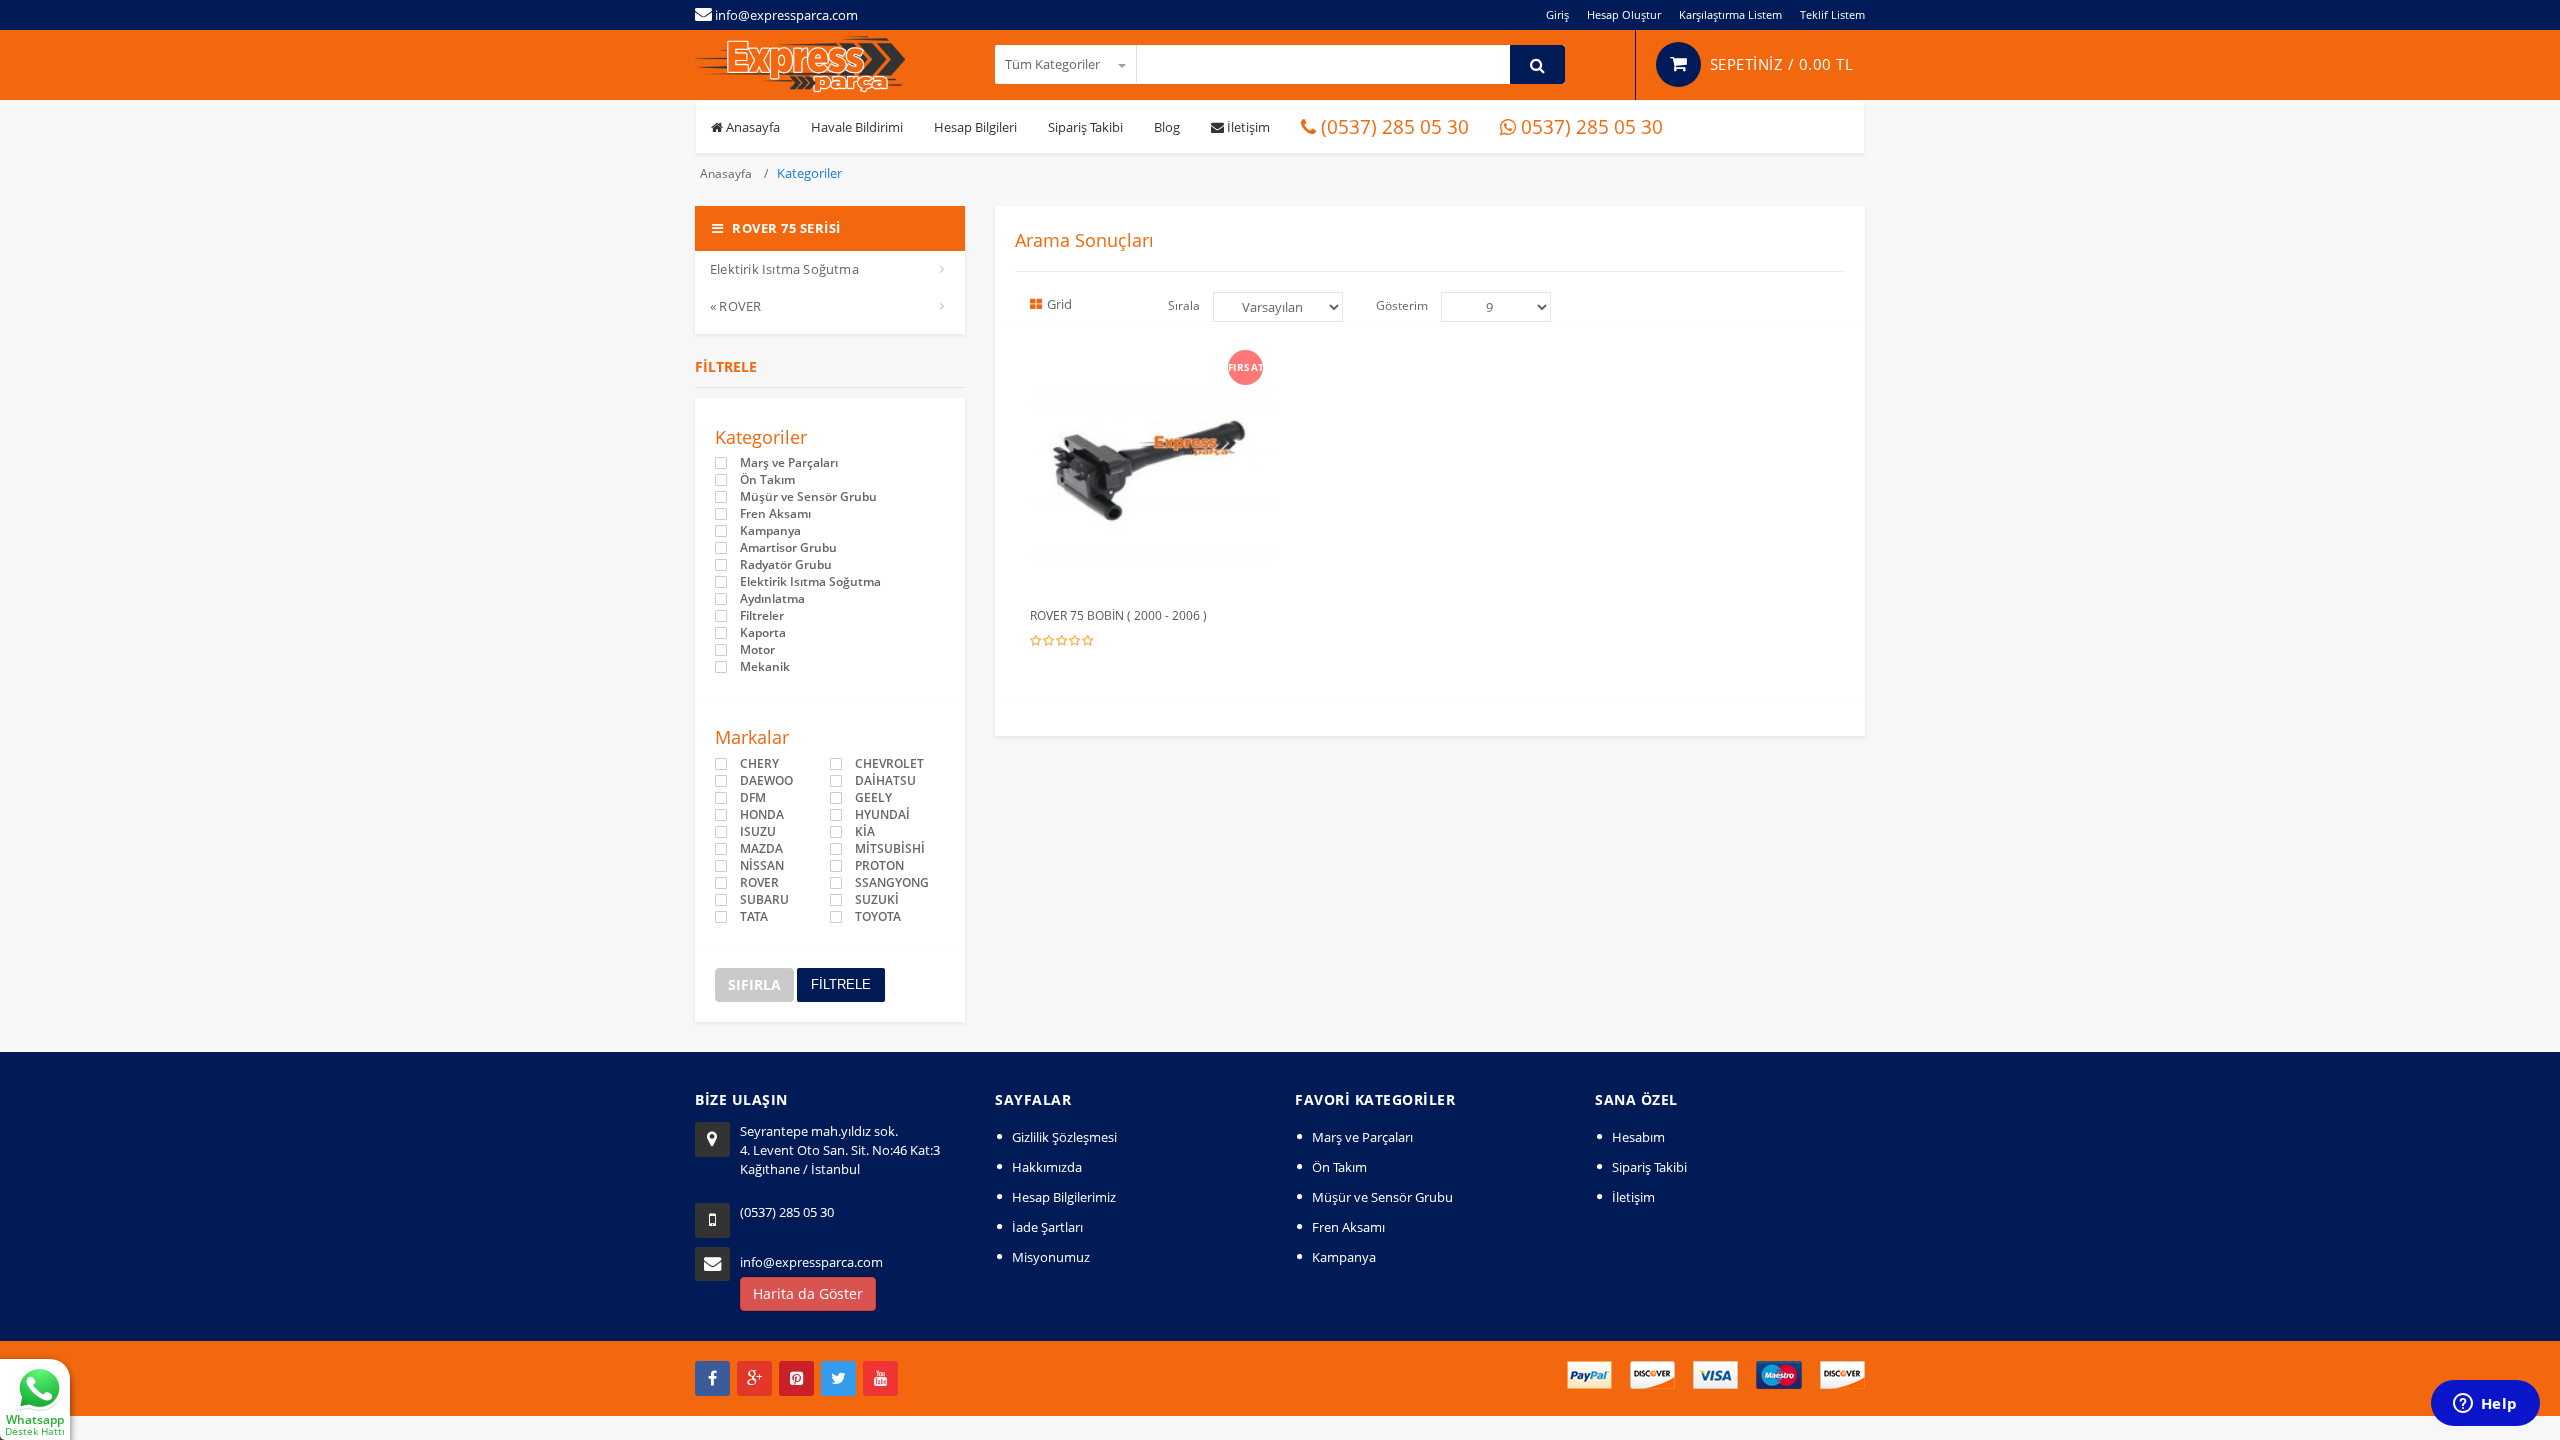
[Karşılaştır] (1195, 364)
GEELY (873, 798)
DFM (753, 798)
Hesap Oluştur (1624, 14)
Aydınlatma (772, 599)
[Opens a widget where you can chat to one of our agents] (2485, 1405)
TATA (754, 917)
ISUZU (758, 832)
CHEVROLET (889, 764)
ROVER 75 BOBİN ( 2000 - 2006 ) (1118, 615)
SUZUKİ (877, 900)
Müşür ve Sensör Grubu (808, 497)
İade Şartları (1047, 1227)
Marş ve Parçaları (789, 463)
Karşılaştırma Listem (1730, 14)
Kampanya (770, 531)
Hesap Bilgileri (975, 127)
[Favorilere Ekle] (1157, 364)
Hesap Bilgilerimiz (1064, 1197)
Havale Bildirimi (857, 127)
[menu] (1496, 307)
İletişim (1247, 127)
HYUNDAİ (882, 815)
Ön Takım (767, 480)
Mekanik (765, 667)
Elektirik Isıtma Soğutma (784, 269)
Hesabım (1638, 1137)
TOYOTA (878, 917)
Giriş (1557, 14)
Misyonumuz (1051, 1257)
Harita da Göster (808, 1293)
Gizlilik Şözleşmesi (1064, 1137)
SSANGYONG (892, 883)
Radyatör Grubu (786, 565)
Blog (1167, 127)
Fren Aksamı (775, 514)
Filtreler (762, 616)
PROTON (879, 866)
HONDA (762, 815)
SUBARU (764, 900)
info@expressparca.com (811, 1262)
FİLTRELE (841, 984)
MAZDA (761, 849)
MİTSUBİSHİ (890, 849)
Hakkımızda (1047, 1167)
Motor (757, 650)
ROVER (759, 883)
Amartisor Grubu (788, 548)
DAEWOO (766, 781)
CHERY (759, 764)
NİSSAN (762, 866)
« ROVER (735, 306)
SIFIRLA (754, 984)
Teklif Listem (1832, 14)
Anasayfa (751, 127)
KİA (865, 832)
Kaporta (763, 633)
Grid (1059, 304)
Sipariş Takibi (1085, 127)
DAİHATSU (885, 781)
